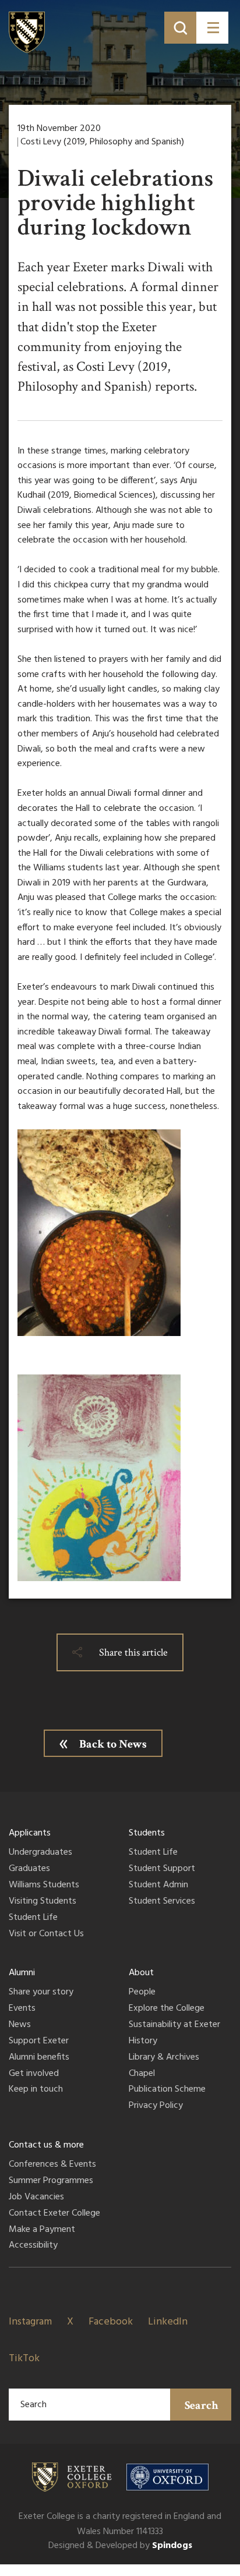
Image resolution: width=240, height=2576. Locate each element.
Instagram (30, 2322)
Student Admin (158, 1886)
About (141, 1973)
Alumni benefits (39, 2058)
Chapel (142, 2074)
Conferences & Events (52, 2165)
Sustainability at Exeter (174, 2025)
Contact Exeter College (54, 2214)
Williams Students (44, 1886)
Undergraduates (40, 1853)
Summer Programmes (51, 2181)
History (143, 2042)
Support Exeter (39, 2042)
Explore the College (167, 2009)
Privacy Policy (156, 2106)
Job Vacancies (36, 2198)
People (142, 1993)
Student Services (162, 1902)
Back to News (113, 1744)
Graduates (29, 1869)
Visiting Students (43, 1902)
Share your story (41, 1993)
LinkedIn (168, 2322)
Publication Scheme (167, 2090)
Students (147, 1833)
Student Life (33, 1918)
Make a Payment (42, 2230)
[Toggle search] (180, 28)
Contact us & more (46, 2145)
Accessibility (33, 2246)
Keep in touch (36, 2090)
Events (22, 2009)
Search (202, 2405)
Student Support (162, 1869)
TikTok (24, 2359)
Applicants (30, 1833)
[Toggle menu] (212, 28)
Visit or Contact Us (46, 1934)
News (20, 2025)
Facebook (111, 2322)
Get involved (34, 2074)
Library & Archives (164, 2058)
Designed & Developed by (120, 2546)
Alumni (22, 1973)
